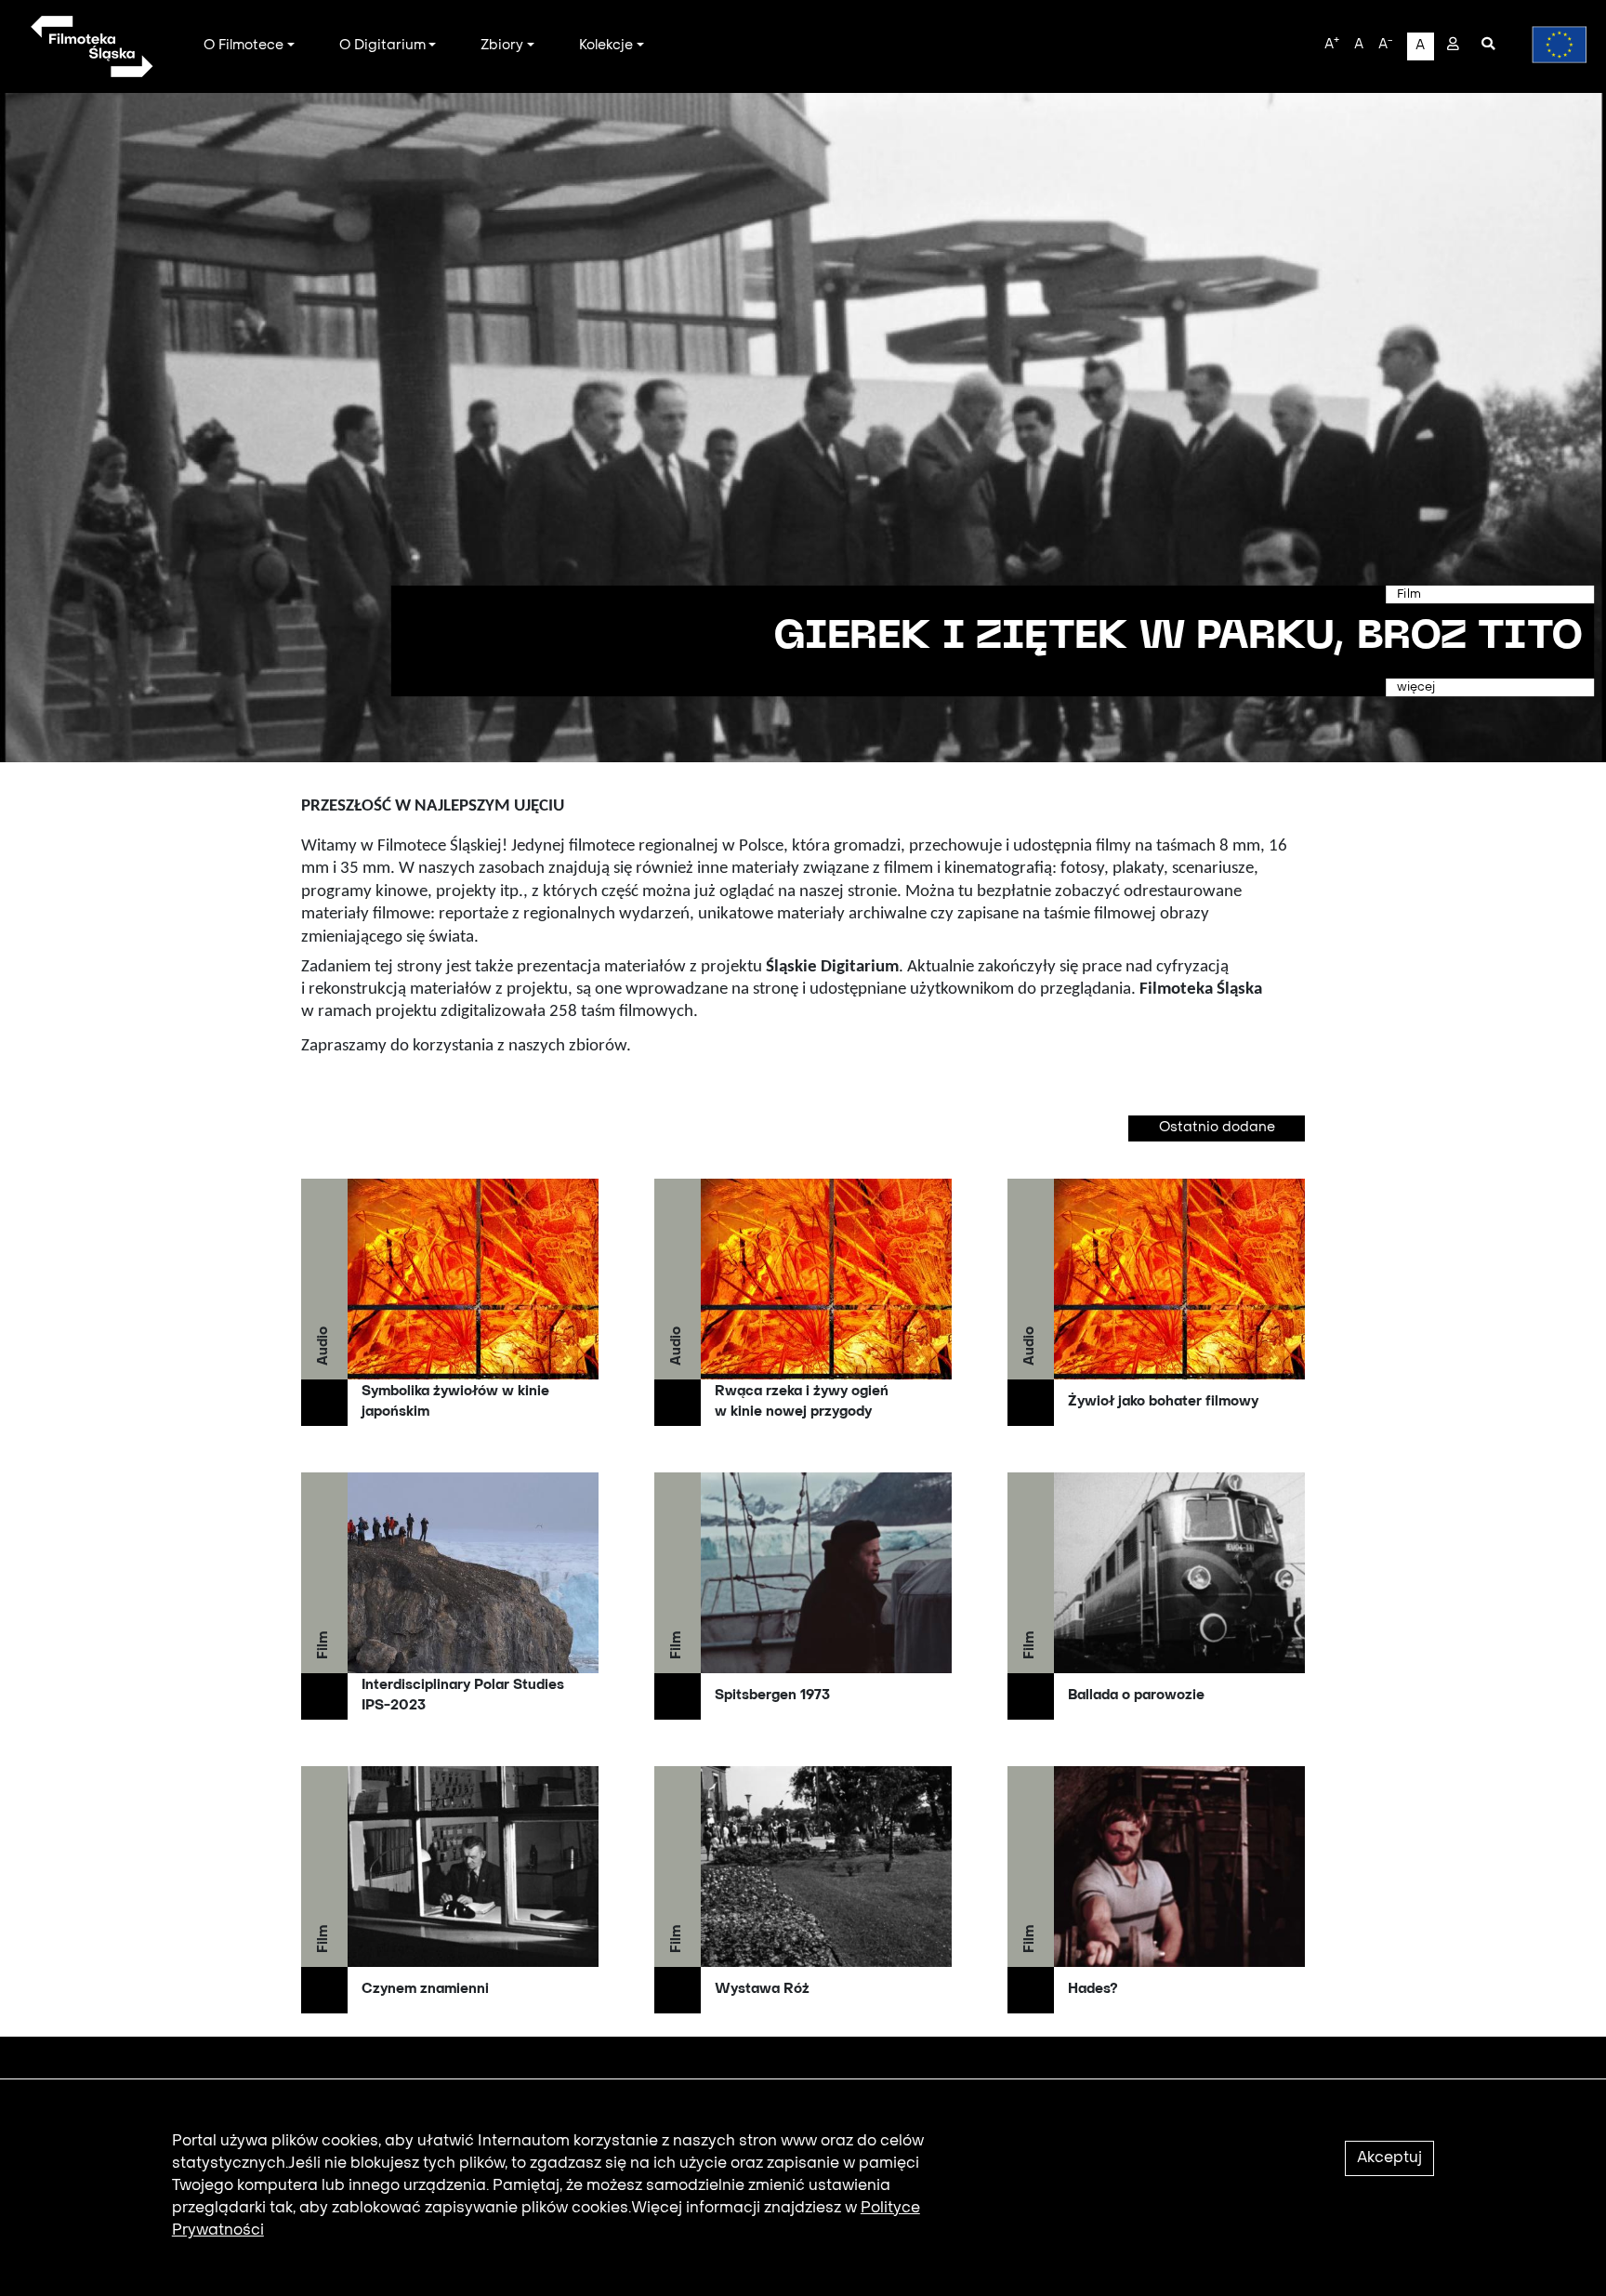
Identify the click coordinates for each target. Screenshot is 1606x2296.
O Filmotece (244, 46)
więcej (1416, 687)
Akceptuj (1389, 2158)
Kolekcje (606, 46)
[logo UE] (1550, 45)
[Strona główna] (91, 46)
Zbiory (502, 46)
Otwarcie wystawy (1352, 638)
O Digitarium (382, 46)
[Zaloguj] (1453, 46)
